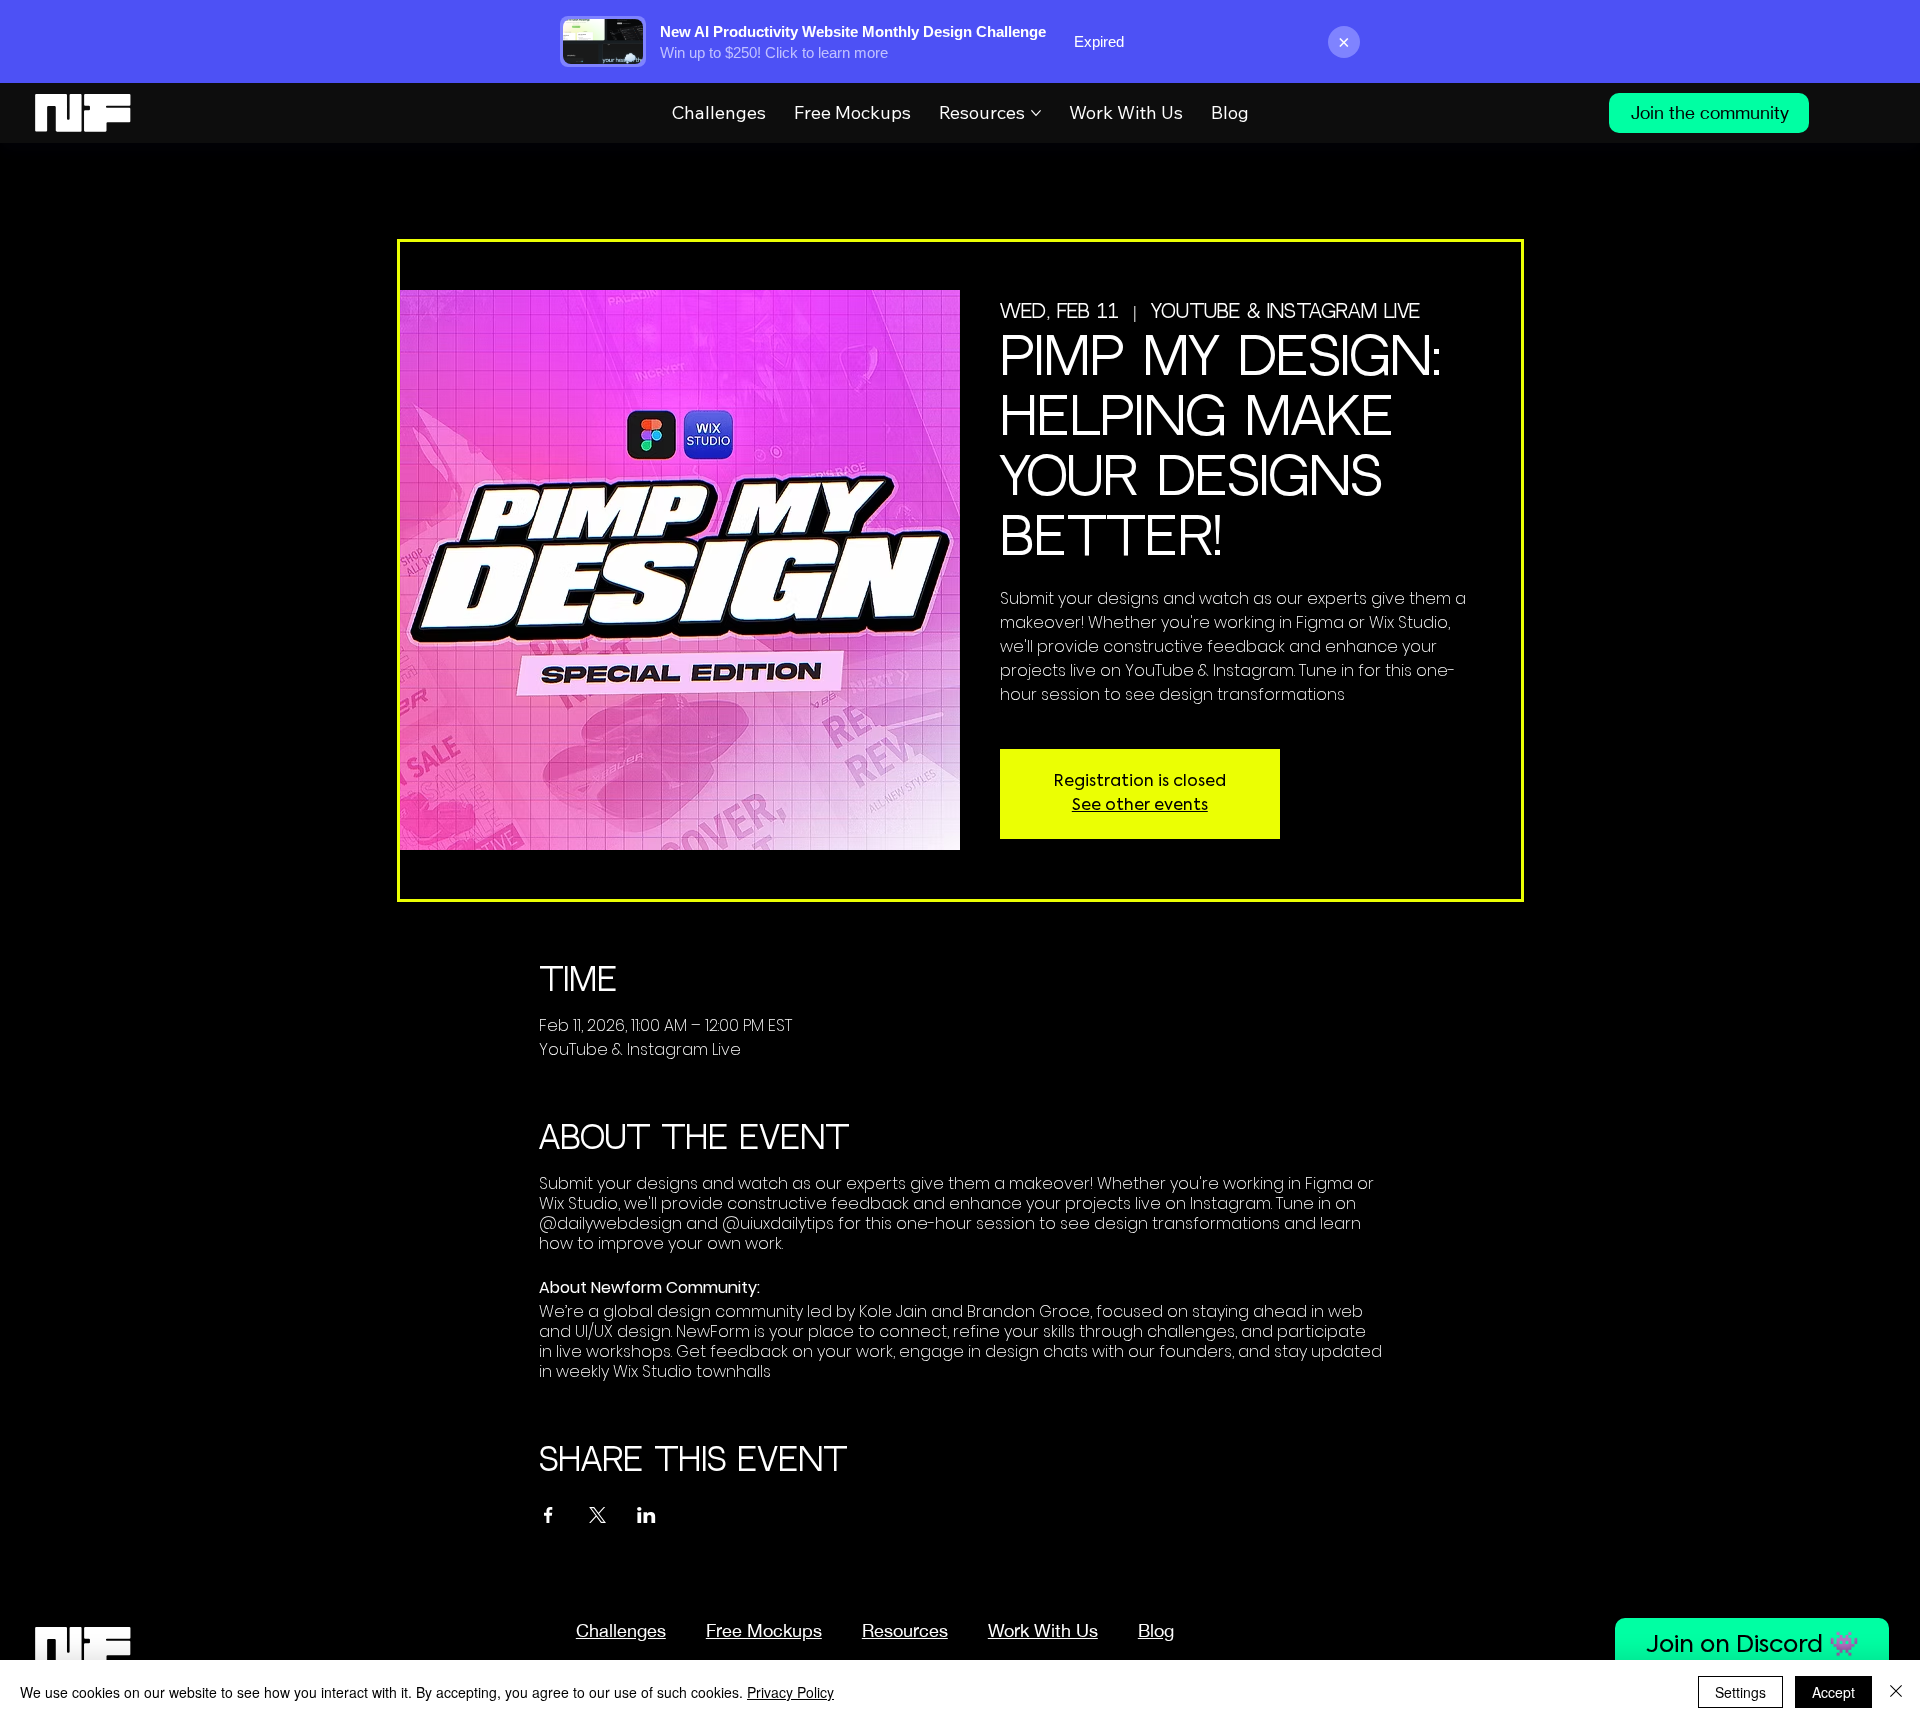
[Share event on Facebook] (548, 1515)
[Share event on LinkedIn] (646, 1515)
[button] (905, 1630)
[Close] (1896, 1692)
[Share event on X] (597, 1515)
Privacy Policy (790, 1692)
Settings (1740, 1692)
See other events (1140, 806)
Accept (1833, 1692)
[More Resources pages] (1036, 113)
